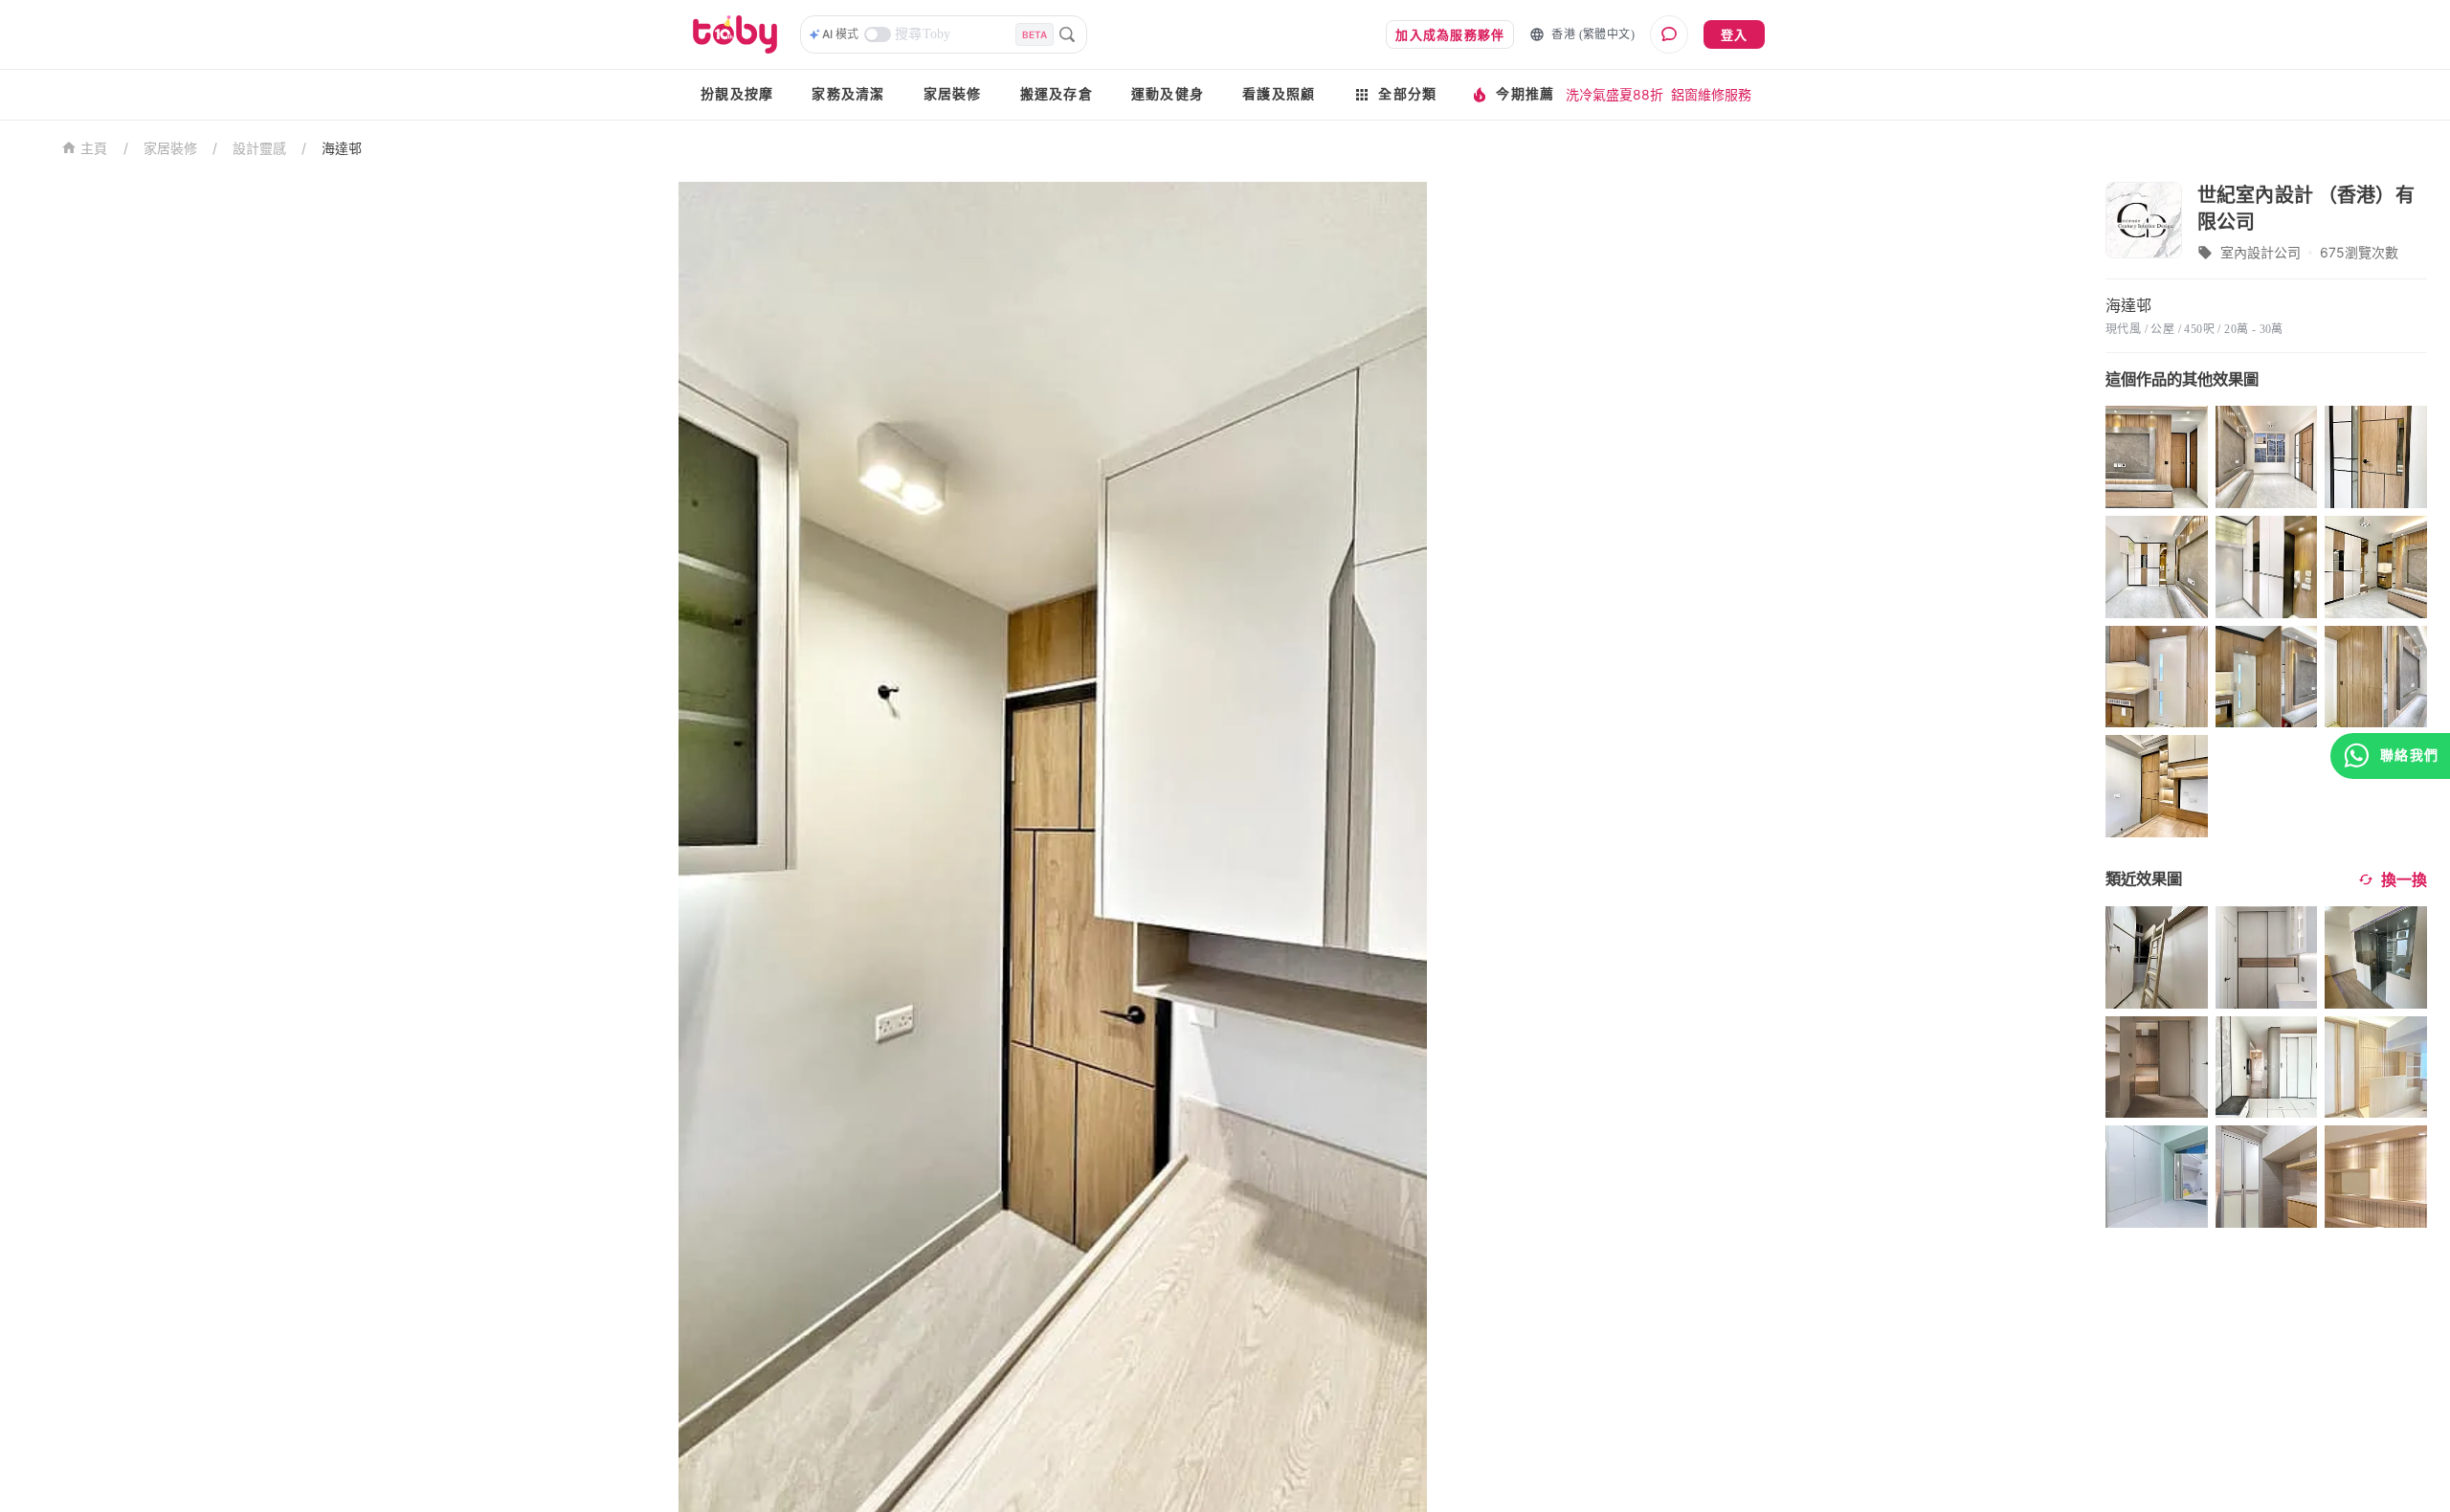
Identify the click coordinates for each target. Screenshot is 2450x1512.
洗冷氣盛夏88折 (1615, 94)
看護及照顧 (1279, 94)
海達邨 (342, 148)
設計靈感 (259, 148)
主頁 (94, 149)
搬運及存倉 (1057, 94)
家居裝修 (953, 94)
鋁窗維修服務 (1711, 94)
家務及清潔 (848, 94)
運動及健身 (1168, 94)
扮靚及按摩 (737, 94)
